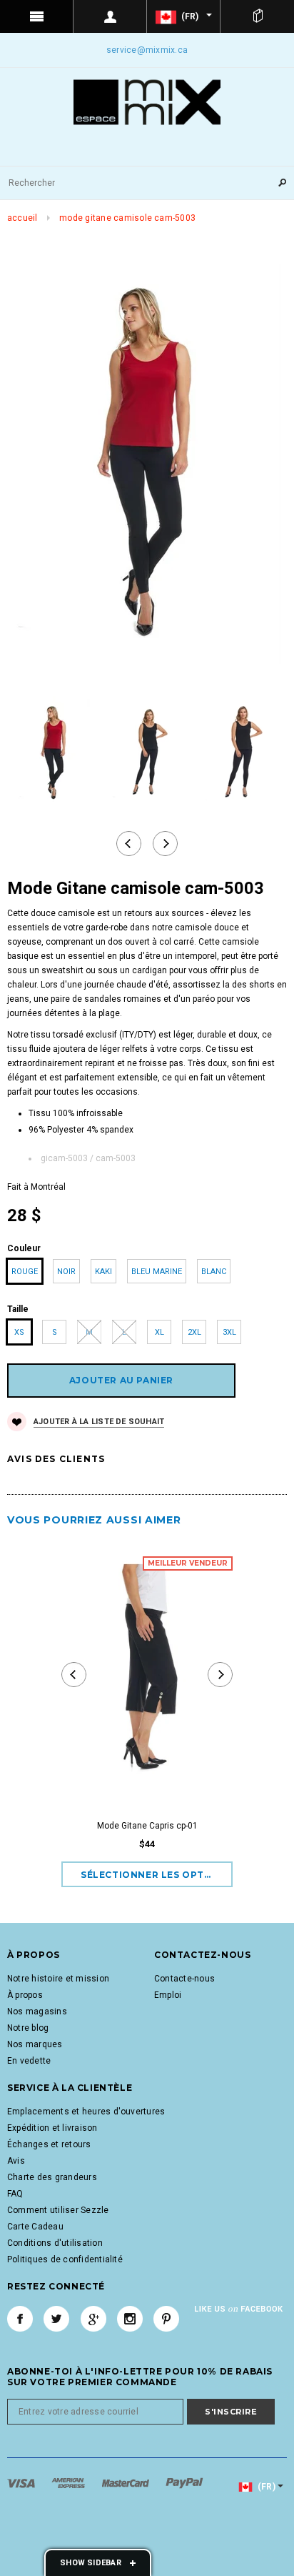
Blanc (214, 1272)
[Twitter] (56, 2319)
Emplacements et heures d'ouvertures (86, 2112)
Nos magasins (37, 2011)
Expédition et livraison (52, 2128)
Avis (16, 2161)
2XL (194, 1332)
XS (19, 1332)
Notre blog (28, 2028)
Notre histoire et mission (58, 1979)
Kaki (103, 1272)
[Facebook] (20, 2319)
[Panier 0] (257, 16)
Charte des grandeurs (52, 2177)
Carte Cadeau (35, 2227)
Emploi (168, 1995)
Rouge (25, 1272)
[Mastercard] (127, 2483)
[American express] (69, 2483)
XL (159, 1332)
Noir (66, 1272)
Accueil (22, 218)
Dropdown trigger (110, 16)
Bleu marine (157, 1272)
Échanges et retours (49, 2144)
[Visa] (22, 2483)
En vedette (29, 2061)
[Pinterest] (166, 2319)
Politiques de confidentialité (65, 2259)
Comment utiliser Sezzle (58, 2210)
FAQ (15, 2194)
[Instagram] (130, 2319)
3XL (229, 1332)
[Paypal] (184, 2483)
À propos (25, 1995)
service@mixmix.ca (147, 50)
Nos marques (35, 2044)
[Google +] (93, 2319)
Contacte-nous (184, 1979)
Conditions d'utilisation (55, 2243)
